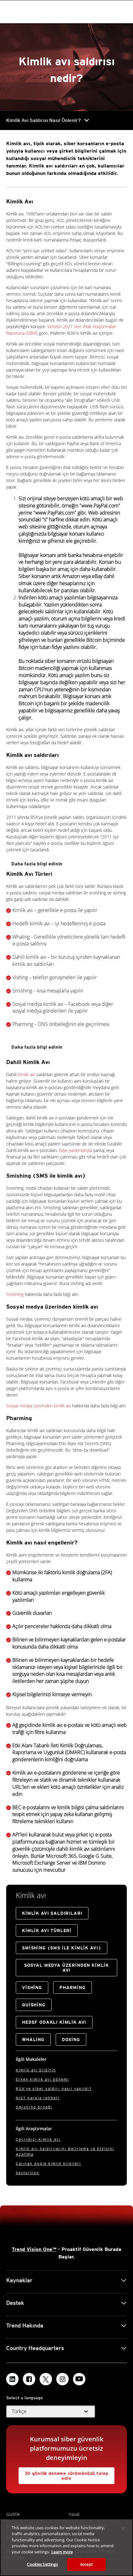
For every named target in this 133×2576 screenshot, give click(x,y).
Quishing (34, 2005)
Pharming (73, 1987)
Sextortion (28, 2173)
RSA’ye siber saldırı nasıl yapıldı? (54, 2089)
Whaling (33, 2040)
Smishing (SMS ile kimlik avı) (62, 1948)
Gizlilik (13, 2514)
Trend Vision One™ (34, 2249)
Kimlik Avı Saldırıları (52, 1913)
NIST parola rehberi (38, 2098)
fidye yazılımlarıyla (75, 1150)
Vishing (32, 1987)
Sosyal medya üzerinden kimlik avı (39, 1406)
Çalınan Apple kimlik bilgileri (48, 2163)
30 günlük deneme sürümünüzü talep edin (67, 2476)
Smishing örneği (34, 2107)
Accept (86, 2564)
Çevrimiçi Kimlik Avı (38, 2139)
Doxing (71, 2040)
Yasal (74, 2514)
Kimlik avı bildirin (36, 2070)
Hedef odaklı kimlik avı (54, 2022)
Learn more (62, 2552)
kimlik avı (26, 1074)
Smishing (15, 1294)
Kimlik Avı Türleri (47, 1931)
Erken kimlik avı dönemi (42, 2079)
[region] (66, 2547)
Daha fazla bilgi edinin (37, 864)
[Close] (123, 2529)
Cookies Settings (42, 2564)
